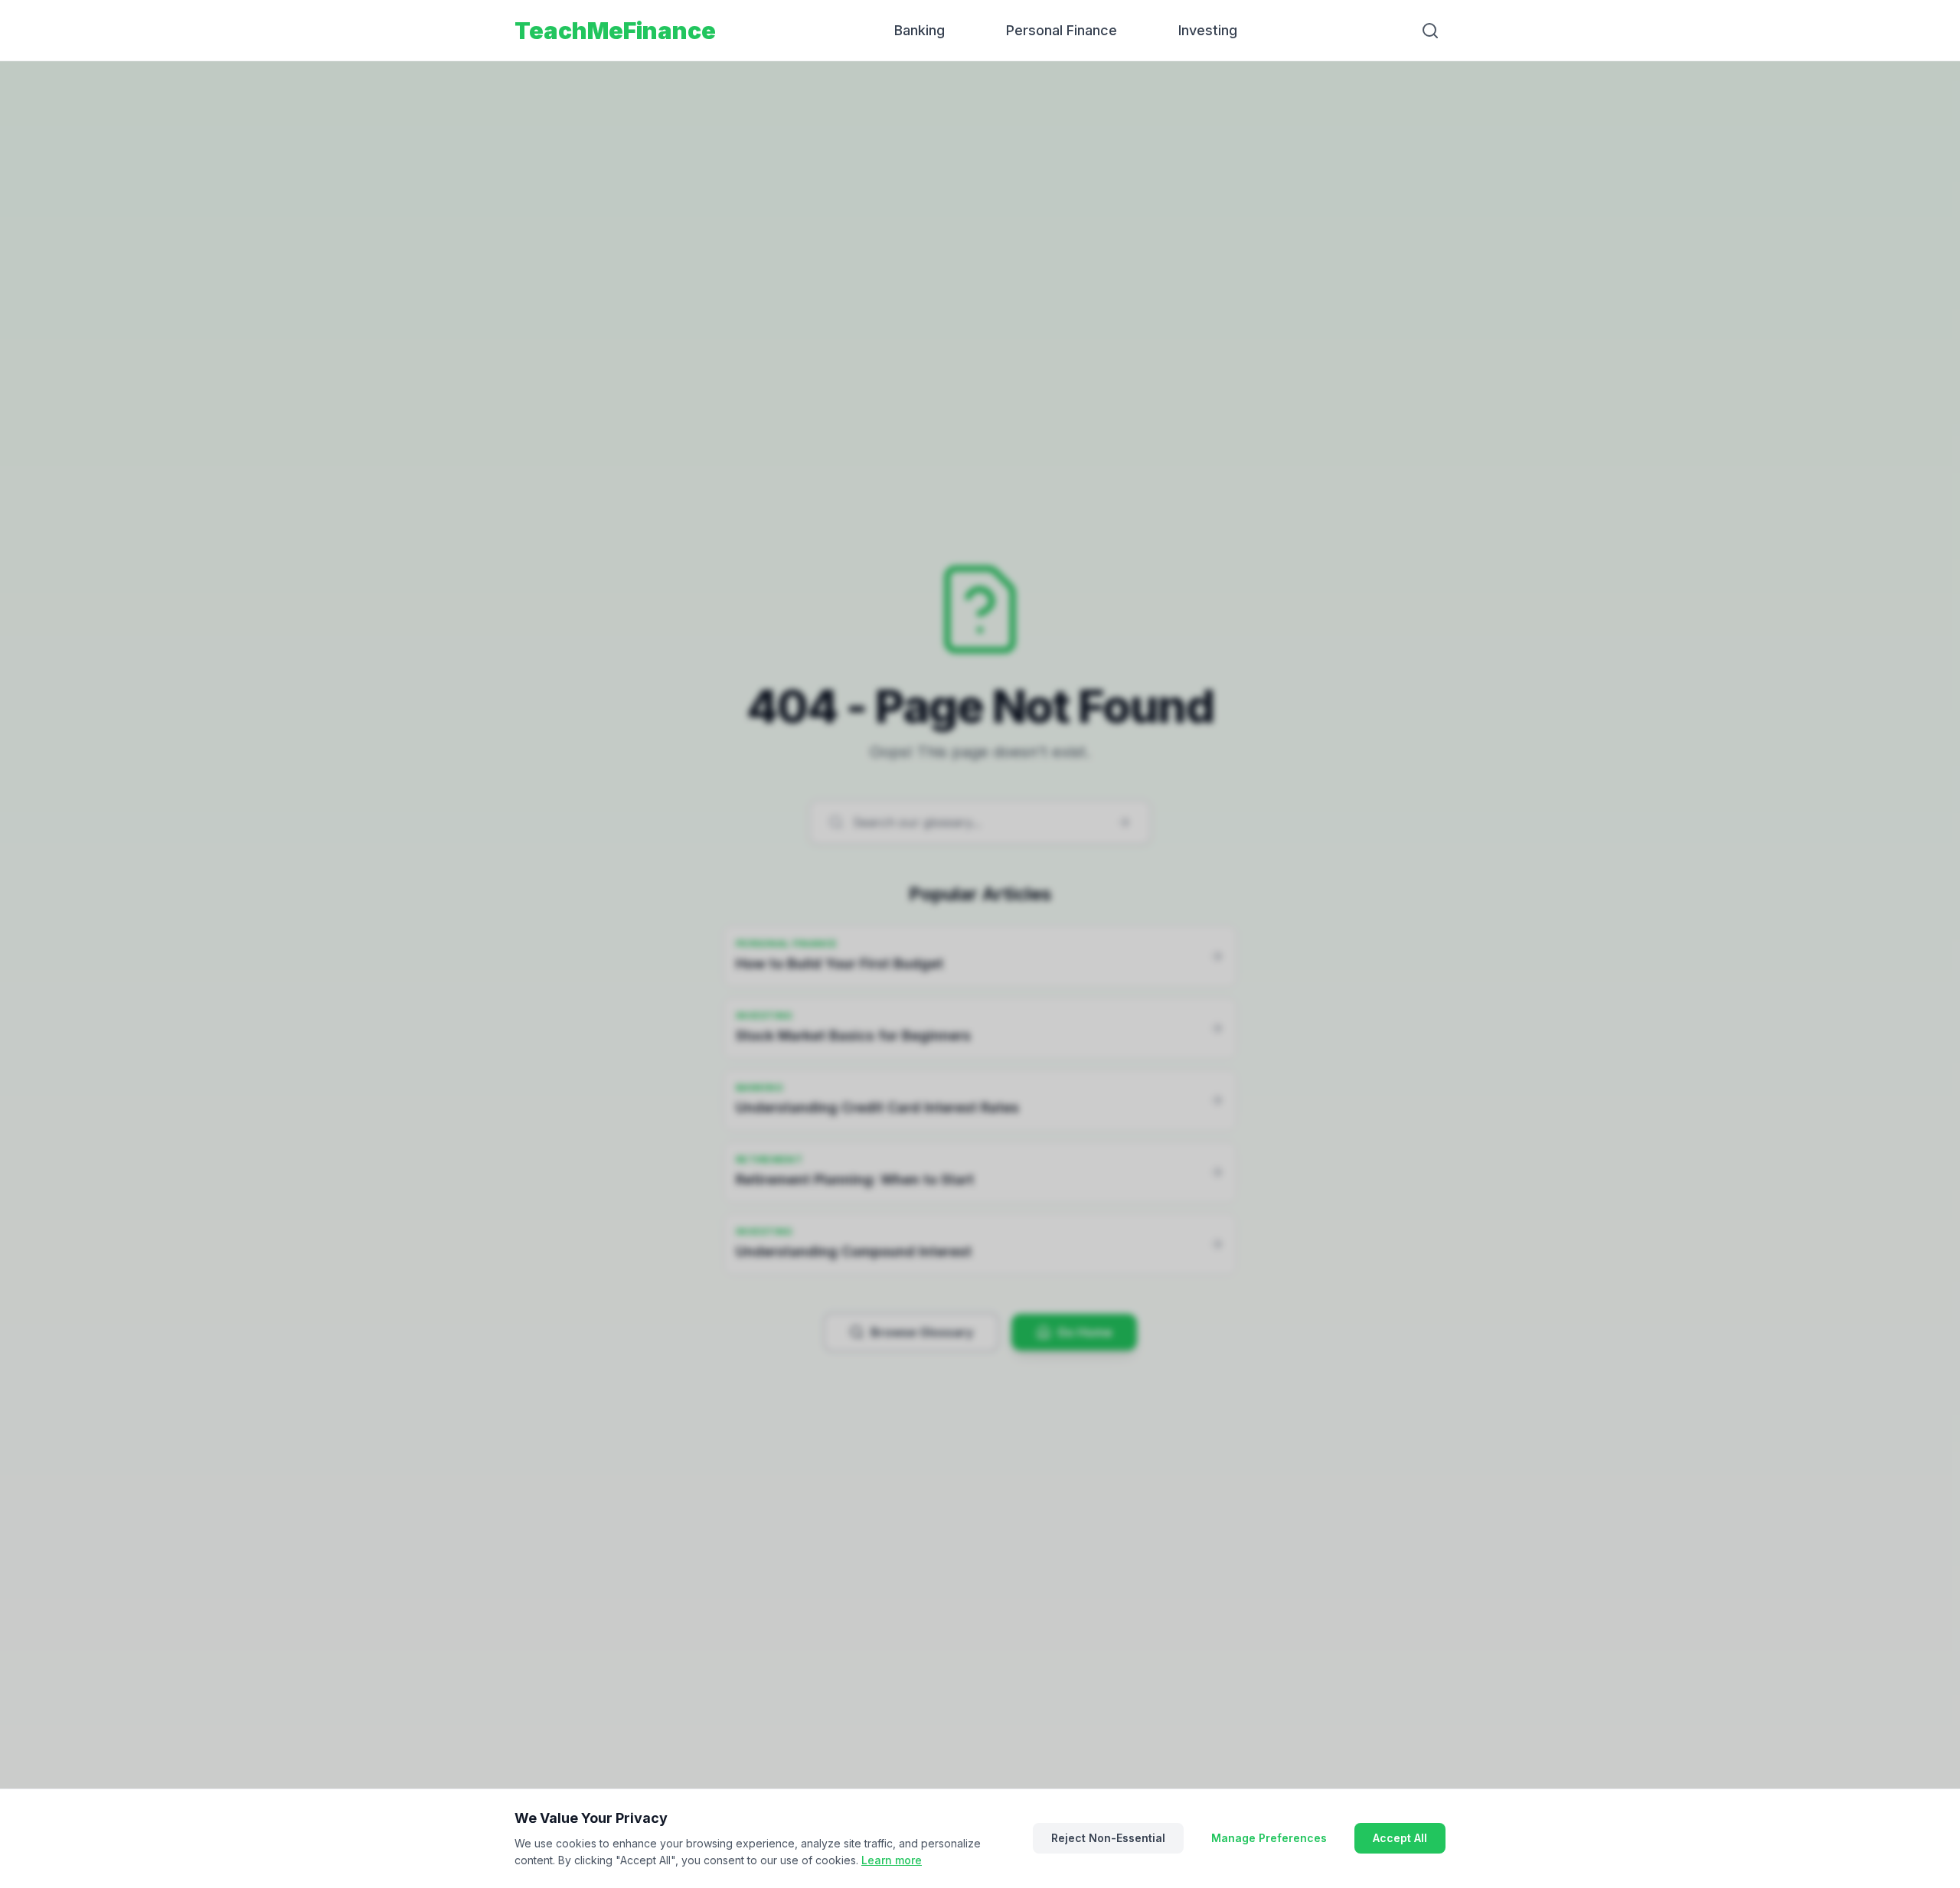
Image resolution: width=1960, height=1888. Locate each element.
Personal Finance (1062, 30)
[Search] (1430, 31)
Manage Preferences (1269, 1838)
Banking (920, 30)
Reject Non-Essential (1108, 1838)
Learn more (892, 1860)
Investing (1208, 30)
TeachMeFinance (615, 31)
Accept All (1400, 1838)
